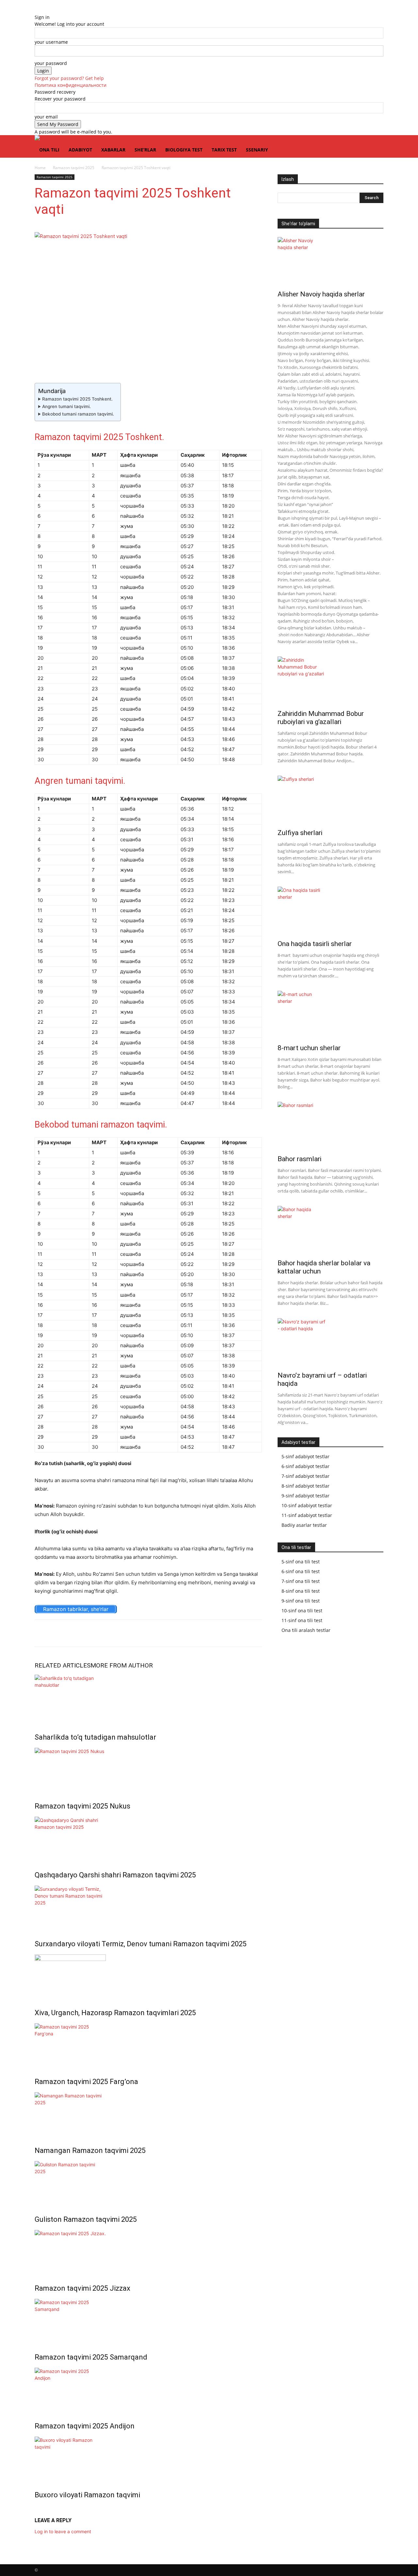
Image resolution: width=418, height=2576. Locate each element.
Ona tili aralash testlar (306, 1630)
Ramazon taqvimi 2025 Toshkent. (77, 399)
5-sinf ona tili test (301, 1562)
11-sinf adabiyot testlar (307, 1515)
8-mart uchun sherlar (309, 1048)
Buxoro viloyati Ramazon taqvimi (87, 2495)
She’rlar (145, 150)
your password (51, 63)
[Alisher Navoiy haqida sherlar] (330, 261)
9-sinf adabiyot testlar (305, 1496)
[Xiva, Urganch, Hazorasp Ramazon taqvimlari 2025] (148, 1977)
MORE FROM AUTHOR (122, 1665)
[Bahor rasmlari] (330, 1126)
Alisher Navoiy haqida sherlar (321, 294)
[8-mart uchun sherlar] (330, 1015)
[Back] (36, 10)
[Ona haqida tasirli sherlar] (330, 911)
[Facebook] (56, 1633)
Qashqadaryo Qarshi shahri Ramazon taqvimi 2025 (115, 1875)
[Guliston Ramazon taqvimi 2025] (148, 2183)
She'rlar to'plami (298, 224)
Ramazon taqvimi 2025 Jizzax (82, 2288)
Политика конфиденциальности (71, 85)
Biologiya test (184, 150)
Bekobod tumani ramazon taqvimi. (78, 414)
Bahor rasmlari (299, 1159)
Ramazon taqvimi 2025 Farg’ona (86, 2082)
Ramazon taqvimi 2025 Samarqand (91, 2357)
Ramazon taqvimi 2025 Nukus (82, 1806)
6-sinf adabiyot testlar (305, 1466)
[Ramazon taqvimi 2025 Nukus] (148, 1770)
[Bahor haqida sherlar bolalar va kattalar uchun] (330, 1230)
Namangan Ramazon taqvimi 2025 (90, 2150)
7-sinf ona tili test (301, 1581)
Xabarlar (113, 150)
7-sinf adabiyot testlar (305, 1476)
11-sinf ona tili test (302, 1620)
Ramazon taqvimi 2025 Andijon (85, 2426)
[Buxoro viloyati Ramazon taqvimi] (148, 2459)
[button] (376, 143)
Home (40, 168)
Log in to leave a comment (63, 2531)
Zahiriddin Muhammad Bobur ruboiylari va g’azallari (321, 718)
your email (46, 117)
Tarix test (224, 150)
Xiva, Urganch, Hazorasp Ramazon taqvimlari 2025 (115, 2013)
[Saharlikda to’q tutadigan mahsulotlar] (148, 1699)
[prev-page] (36, 2509)
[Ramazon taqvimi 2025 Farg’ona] (148, 2046)
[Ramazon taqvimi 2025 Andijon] (148, 2390)
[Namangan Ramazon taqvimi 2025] (148, 2115)
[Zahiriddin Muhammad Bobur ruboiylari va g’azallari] (330, 681)
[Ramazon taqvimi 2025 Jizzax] (148, 2252)
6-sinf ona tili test (301, 1571)
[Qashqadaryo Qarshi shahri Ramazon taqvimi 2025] (148, 1839)
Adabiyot (80, 150)
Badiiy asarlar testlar (304, 1525)
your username (51, 42)
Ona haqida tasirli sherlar (315, 944)
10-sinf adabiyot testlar (307, 1505)
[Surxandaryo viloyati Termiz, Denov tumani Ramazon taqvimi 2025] (148, 1908)
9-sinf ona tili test (301, 1601)
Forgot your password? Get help (69, 78)
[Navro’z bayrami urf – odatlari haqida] (330, 1343)
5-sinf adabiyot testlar (305, 1456)
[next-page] (40, 2509)
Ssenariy (257, 150)
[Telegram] (41, 1633)
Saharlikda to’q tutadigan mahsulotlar (95, 1737)
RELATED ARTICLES (63, 1665)
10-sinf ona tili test (302, 1611)
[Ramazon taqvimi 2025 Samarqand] (148, 2321)
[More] (72, 1633)
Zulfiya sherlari (300, 833)
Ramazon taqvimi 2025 (74, 168)
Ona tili (49, 150)
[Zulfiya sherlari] (330, 800)
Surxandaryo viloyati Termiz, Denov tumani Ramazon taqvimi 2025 (141, 1944)
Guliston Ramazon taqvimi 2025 (86, 2219)
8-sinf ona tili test (301, 1591)
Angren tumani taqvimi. (66, 406)
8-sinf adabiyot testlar (305, 1486)
